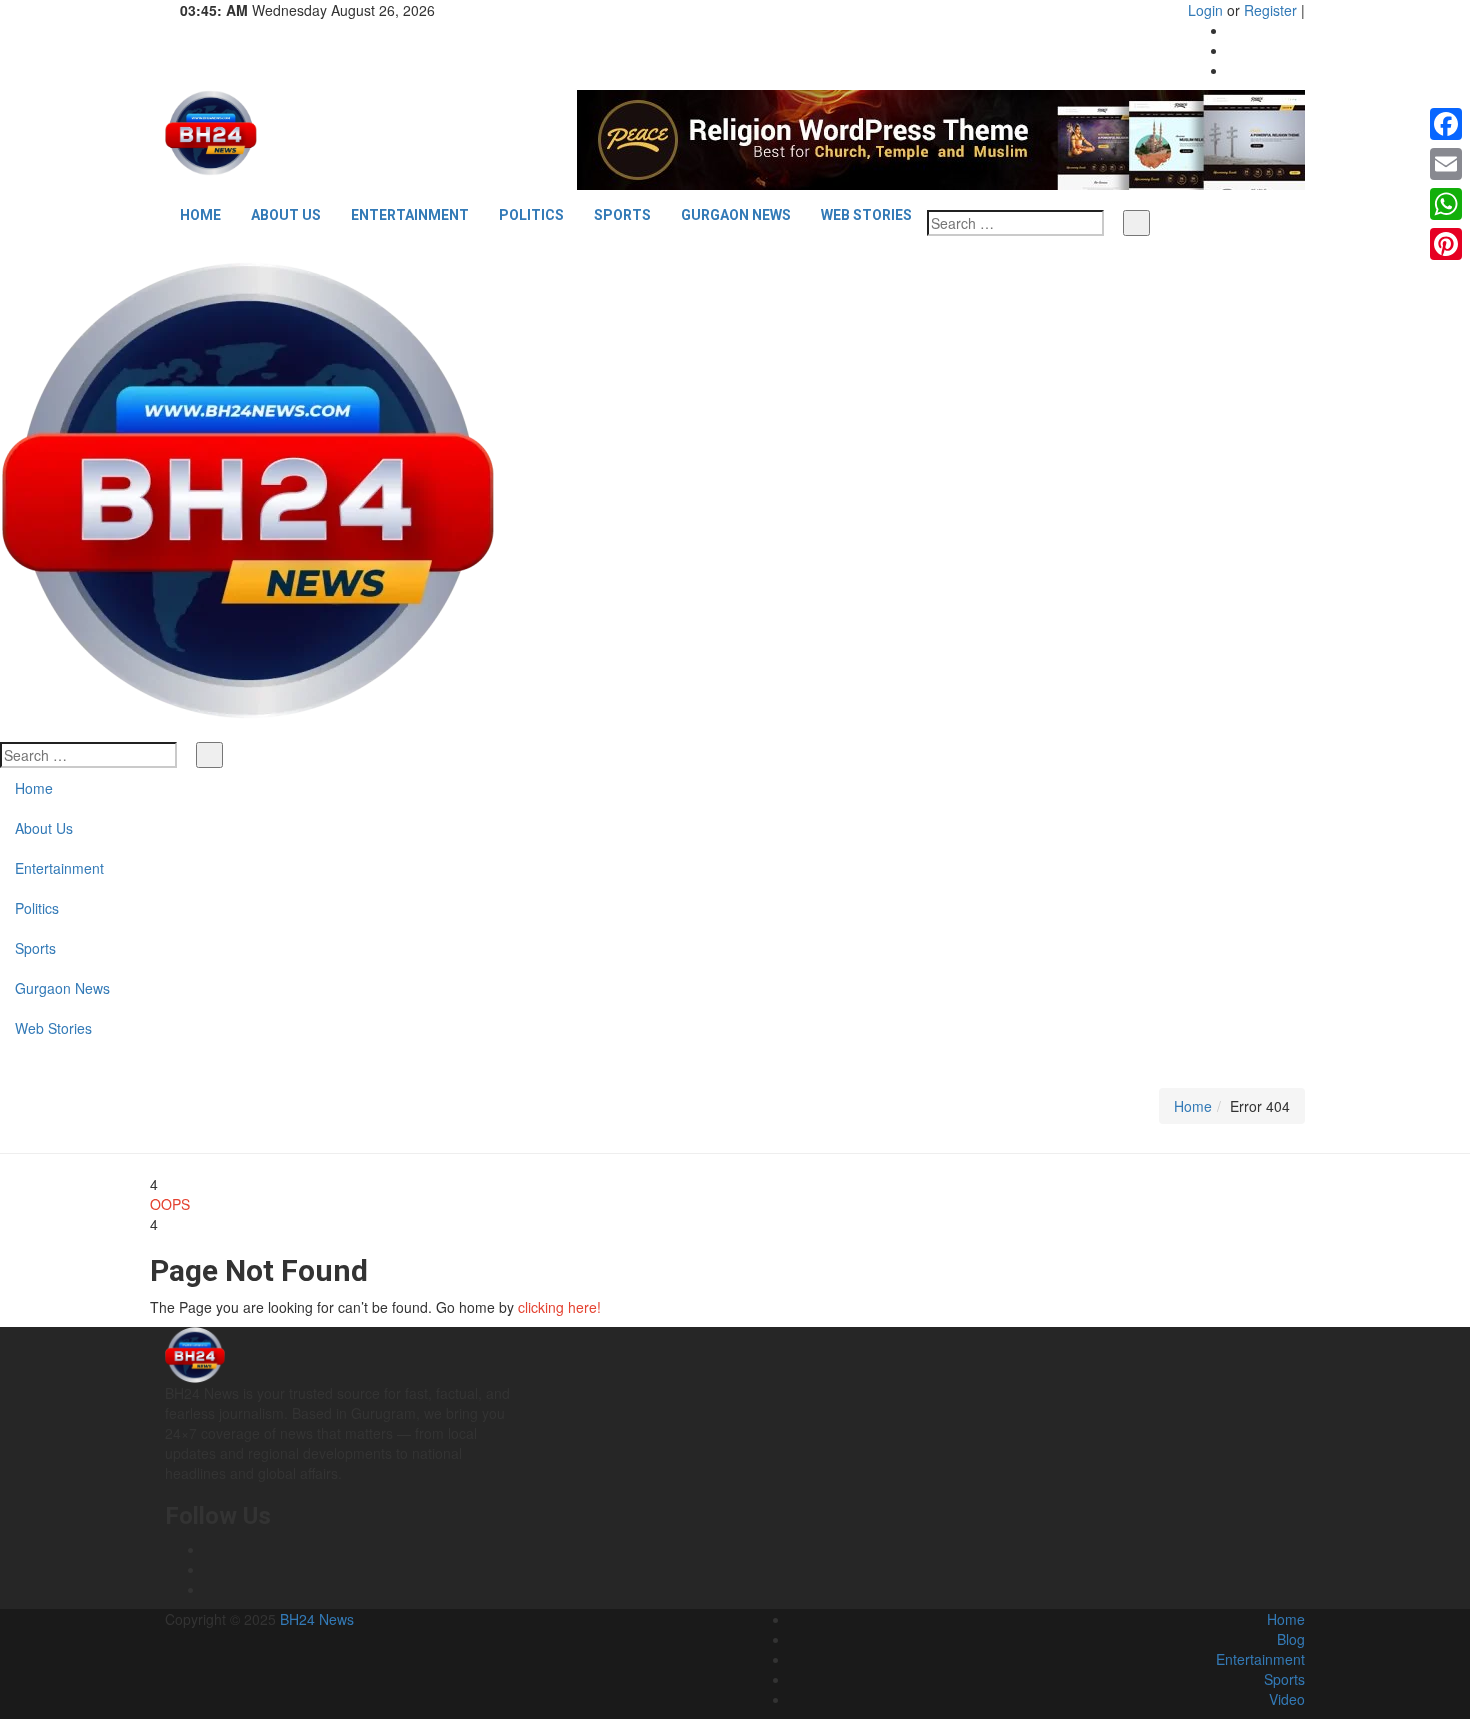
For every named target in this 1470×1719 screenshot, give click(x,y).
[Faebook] (210, 1549)
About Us (286, 215)
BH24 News (317, 1619)
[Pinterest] (1446, 244)
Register (1270, 10)
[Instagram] (1233, 50)
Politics (531, 215)
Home (200, 215)
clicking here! (559, 1307)
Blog (1291, 1639)
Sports (622, 215)
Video (1287, 1699)
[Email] (1446, 164)
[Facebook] (1233, 30)
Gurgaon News (736, 215)
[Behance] (210, 1569)
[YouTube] (1233, 70)
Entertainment (410, 215)
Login (1205, 10)
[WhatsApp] (1446, 204)
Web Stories (866, 215)
